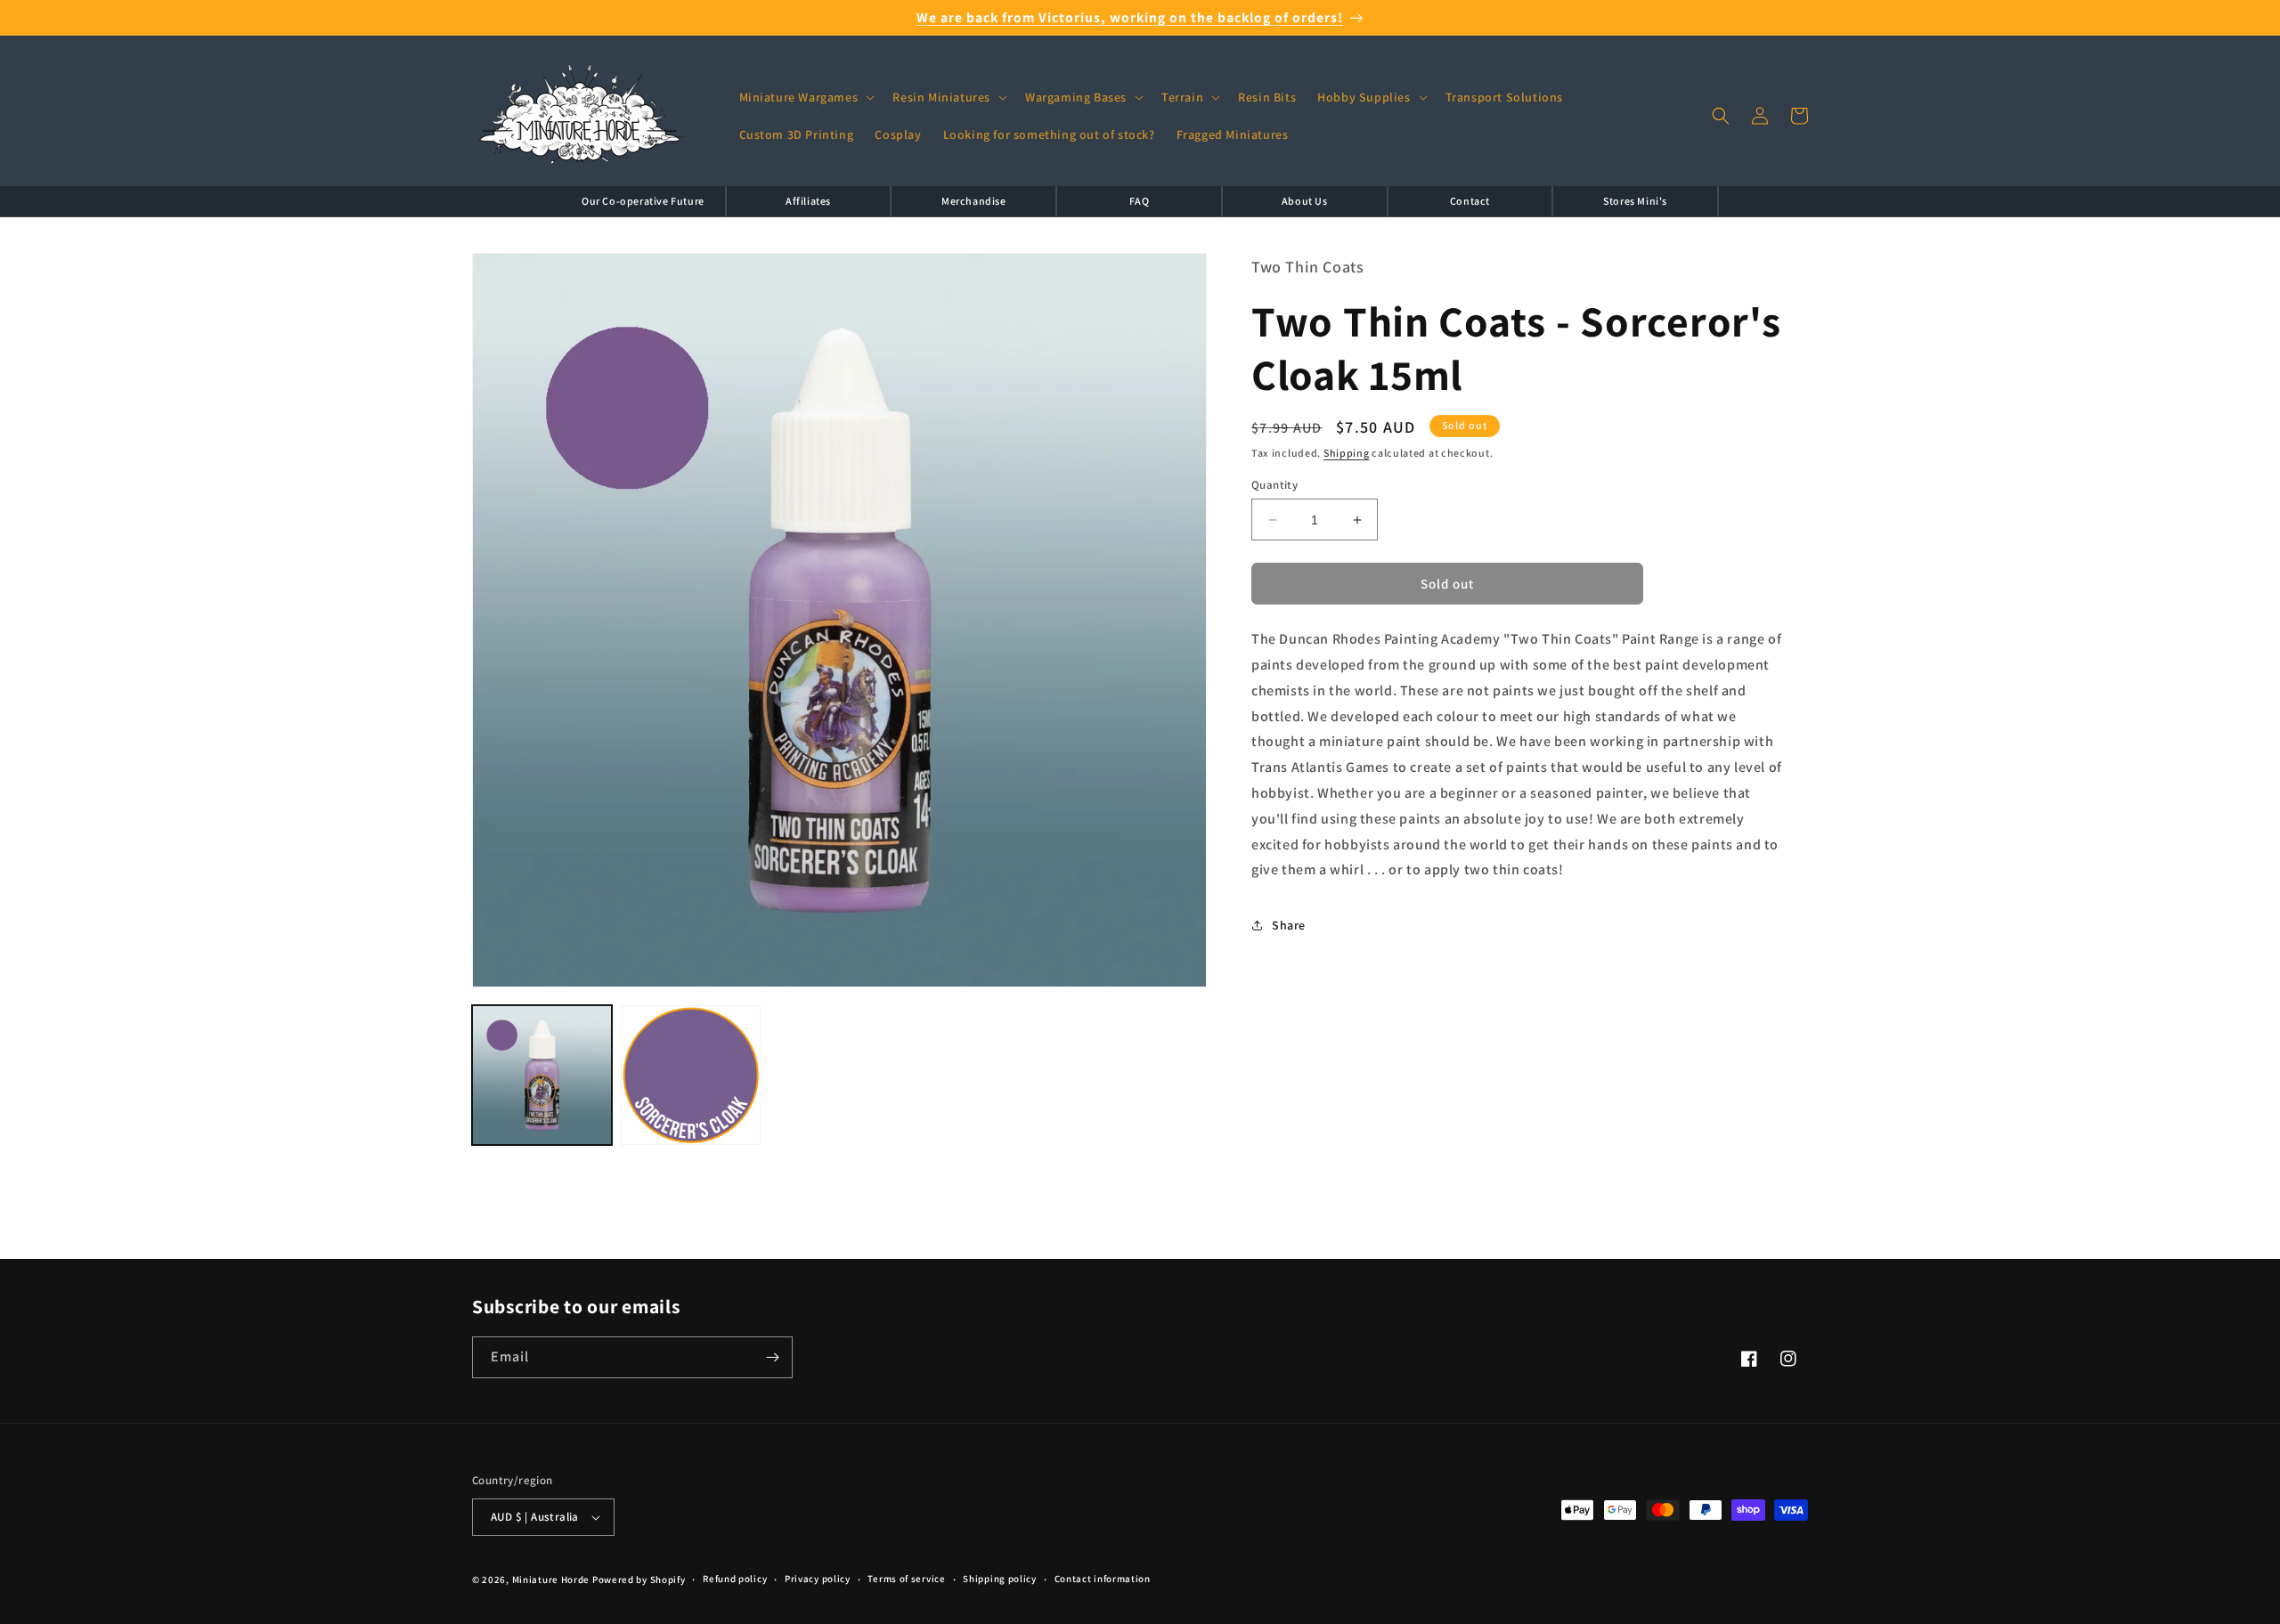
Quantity (1274, 485)
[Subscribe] (772, 1357)
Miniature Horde (551, 1579)
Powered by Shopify (639, 1579)
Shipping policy (1000, 1579)
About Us (1305, 201)
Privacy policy (818, 1579)
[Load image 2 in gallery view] (691, 1075)
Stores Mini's (1635, 201)
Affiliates (808, 201)
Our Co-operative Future (643, 201)
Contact (1470, 201)
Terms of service (906, 1579)
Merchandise (974, 201)
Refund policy (735, 1579)
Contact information (1103, 1579)
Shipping (1347, 454)
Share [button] (1289, 925)
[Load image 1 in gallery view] (542, 1075)
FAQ (1140, 201)
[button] (806, 97)
